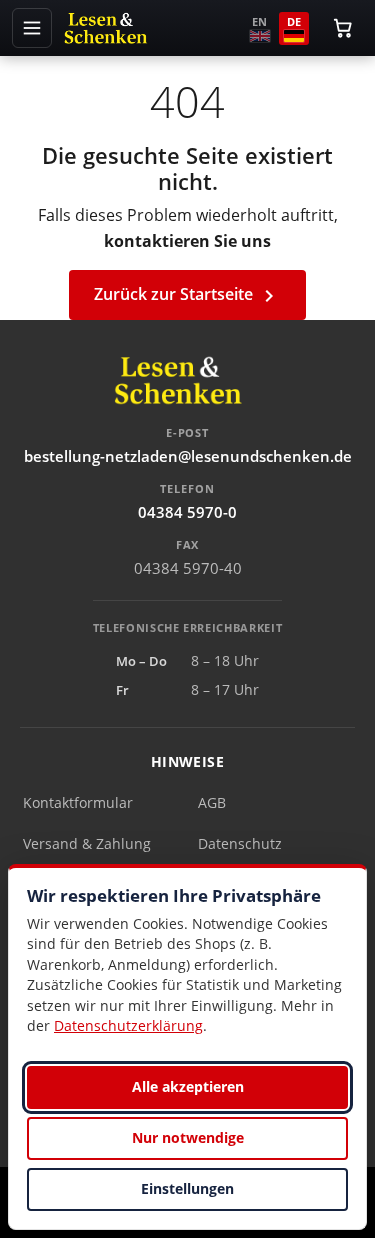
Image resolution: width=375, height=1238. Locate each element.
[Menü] (32, 28)
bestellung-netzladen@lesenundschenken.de (188, 456)
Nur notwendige (188, 1137)
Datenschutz (240, 843)
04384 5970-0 (187, 512)
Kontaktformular (78, 802)
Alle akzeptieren (188, 1086)
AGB (212, 802)
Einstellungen (187, 1188)
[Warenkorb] (343, 28)
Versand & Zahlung (87, 843)
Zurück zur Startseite (187, 295)
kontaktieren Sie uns (187, 241)
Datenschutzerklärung (128, 1025)
